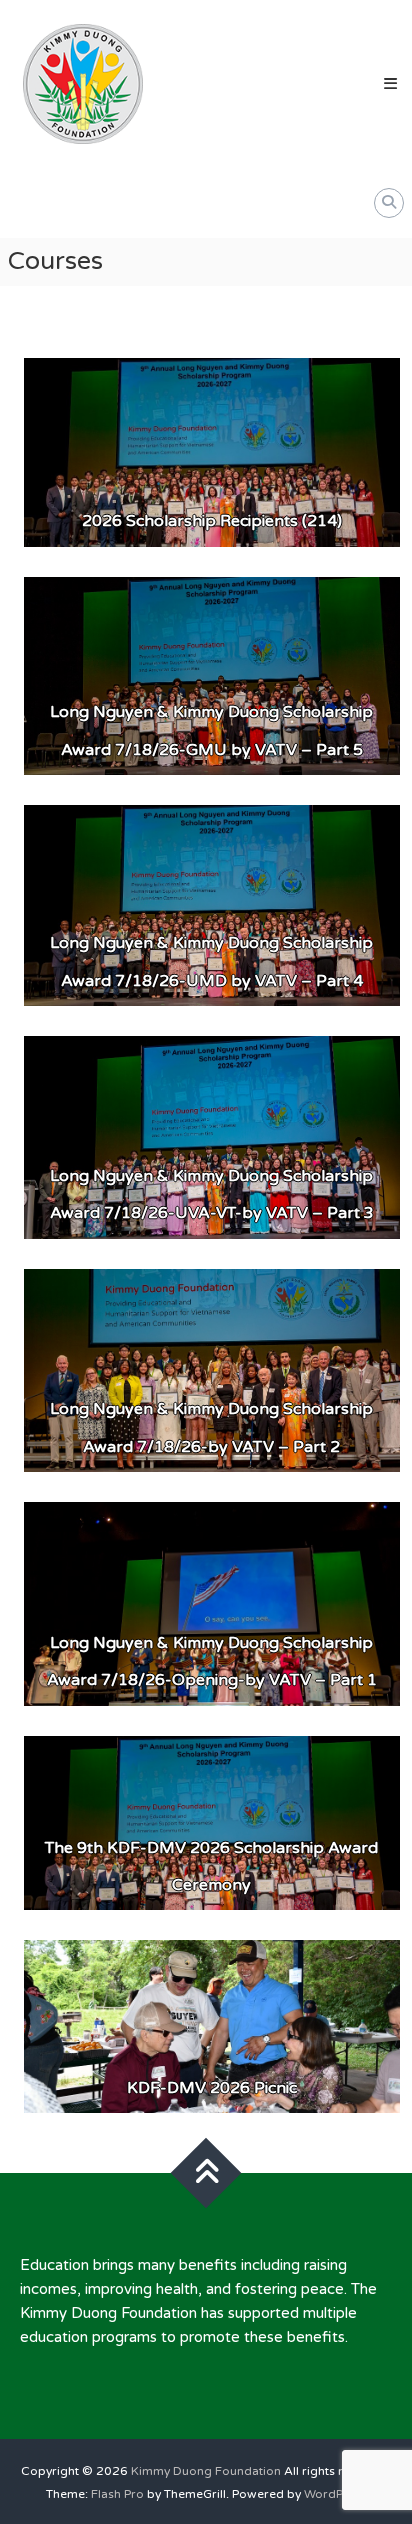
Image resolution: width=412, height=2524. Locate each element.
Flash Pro (117, 2494)
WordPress (335, 2494)
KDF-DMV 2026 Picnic (212, 2088)
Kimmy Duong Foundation (206, 2471)
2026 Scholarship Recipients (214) (212, 521)
